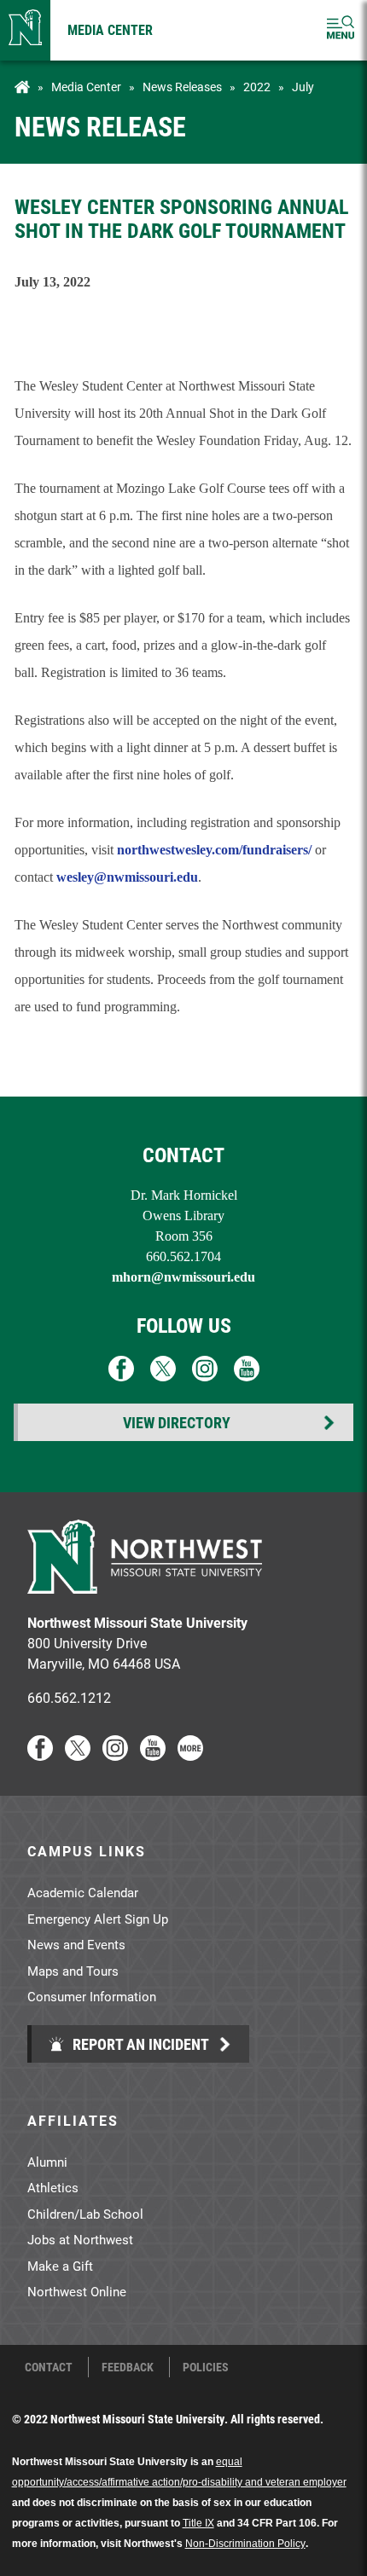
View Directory (177, 1422)
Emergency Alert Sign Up (98, 1919)
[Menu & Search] (341, 30)
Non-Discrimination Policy (245, 2544)
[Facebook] (40, 1755)
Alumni (47, 2162)
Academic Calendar (83, 1892)
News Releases (182, 87)
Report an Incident (139, 2044)
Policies (206, 2367)
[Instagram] (115, 1755)
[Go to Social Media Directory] (190, 1755)
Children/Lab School (85, 2214)
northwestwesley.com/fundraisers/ (214, 850)
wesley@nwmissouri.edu (127, 877)
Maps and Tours (73, 1971)
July (303, 87)
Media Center (110, 29)
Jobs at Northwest (80, 2239)
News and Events (76, 1944)
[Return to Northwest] (25, 30)
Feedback (128, 2367)
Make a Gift (60, 2266)
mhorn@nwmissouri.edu (183, 1277)
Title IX (198, 2523)
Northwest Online (77, 2291)
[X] (78, 1755)
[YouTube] (153, 1755)
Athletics (53, 2187)
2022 (257, 87)
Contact (49, 2367)
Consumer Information (92, 1996)
